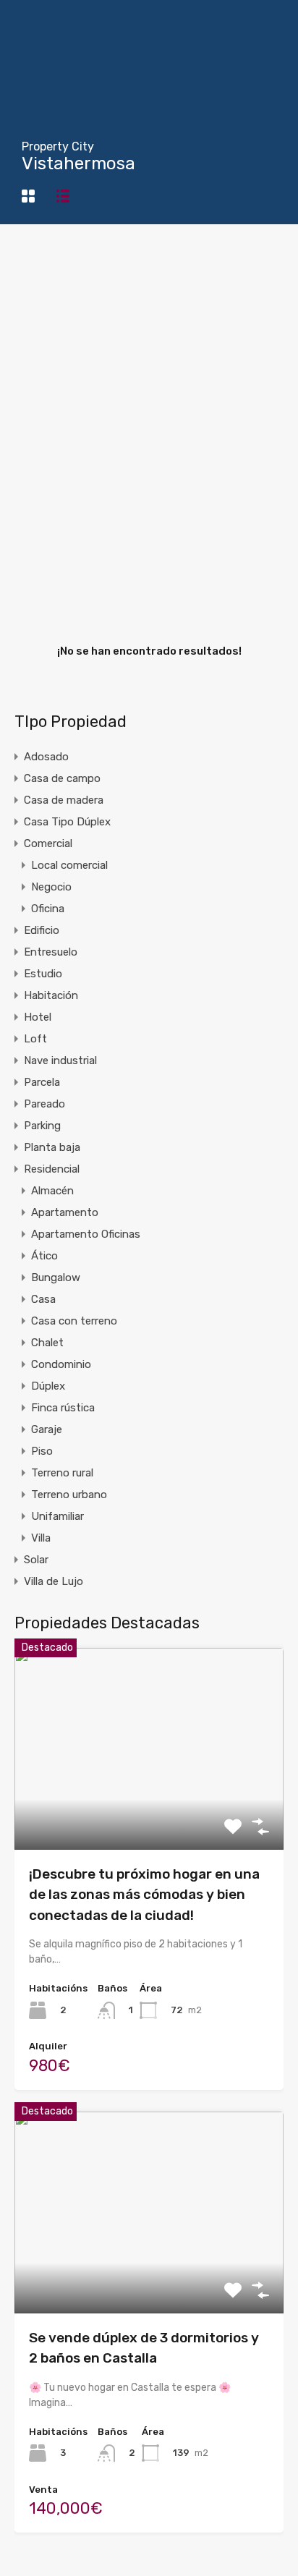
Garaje (47, 1429)
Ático (44, 1256)
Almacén (52, 1191)
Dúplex (48, 1386)
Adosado (46, 757)
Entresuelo (51, 952)
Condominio (61, 1364)
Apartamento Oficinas (86, 1234)
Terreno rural (62, 1473)
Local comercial (69, 865)
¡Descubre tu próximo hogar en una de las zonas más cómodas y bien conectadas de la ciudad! (144, 1895)
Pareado (44, 1104)
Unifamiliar (58, 1516)
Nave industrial (60, 1060)
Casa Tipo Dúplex (67, 822)
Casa (43, 1299)
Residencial (52, 1169)
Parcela (42, 1082)
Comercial (48, 843)
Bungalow (56, 1278)
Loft (35, 1039)
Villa (41, 1538)
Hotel (38, 1017)
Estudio (43, 974)
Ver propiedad (149, 1809)
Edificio (42, 930)
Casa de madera (64, 800)
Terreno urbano (69, 1495)
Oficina (48, 909)
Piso (42, 1451)
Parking (42, 1126)
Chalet (47, 1343)
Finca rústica (63, 1408)
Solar (36, 1560)
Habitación (51, 995)
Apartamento (65, 1212)
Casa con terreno (74, 1321)
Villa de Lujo (54, 1581)
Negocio (51, 887)
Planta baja (52, 1147)
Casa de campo (62, 778)
